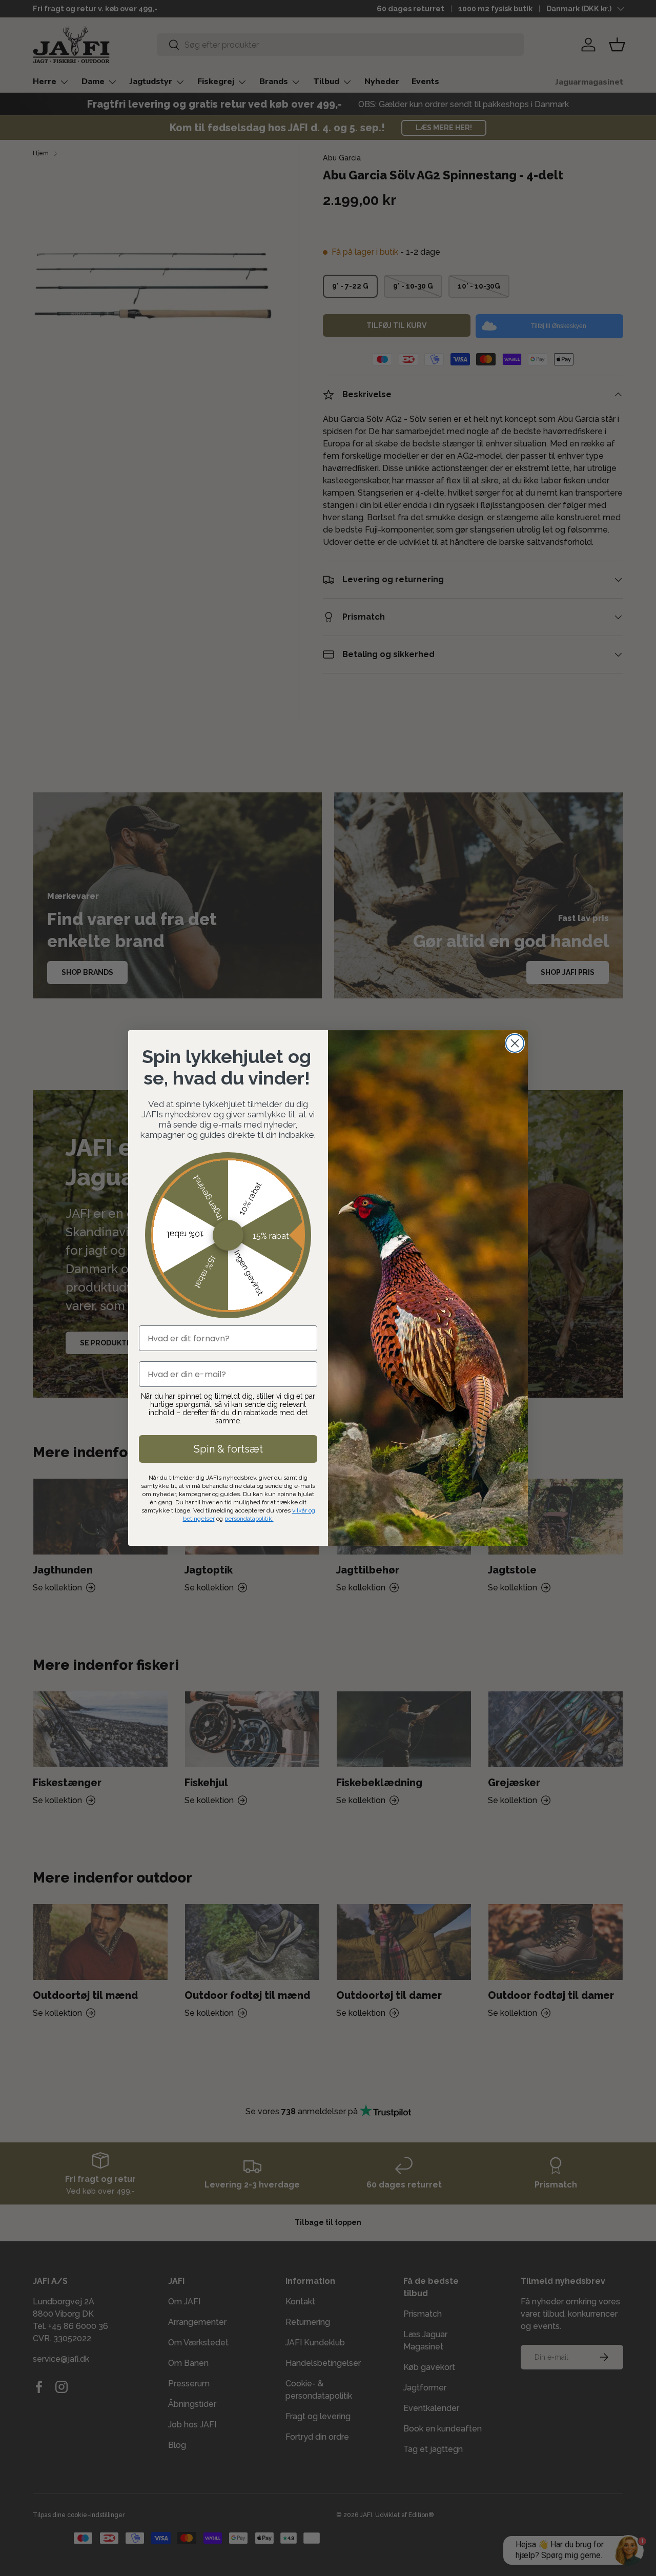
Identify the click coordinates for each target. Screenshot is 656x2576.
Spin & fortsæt (228, 1449)
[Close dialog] (515, 1043)
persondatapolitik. (249, 1519)
